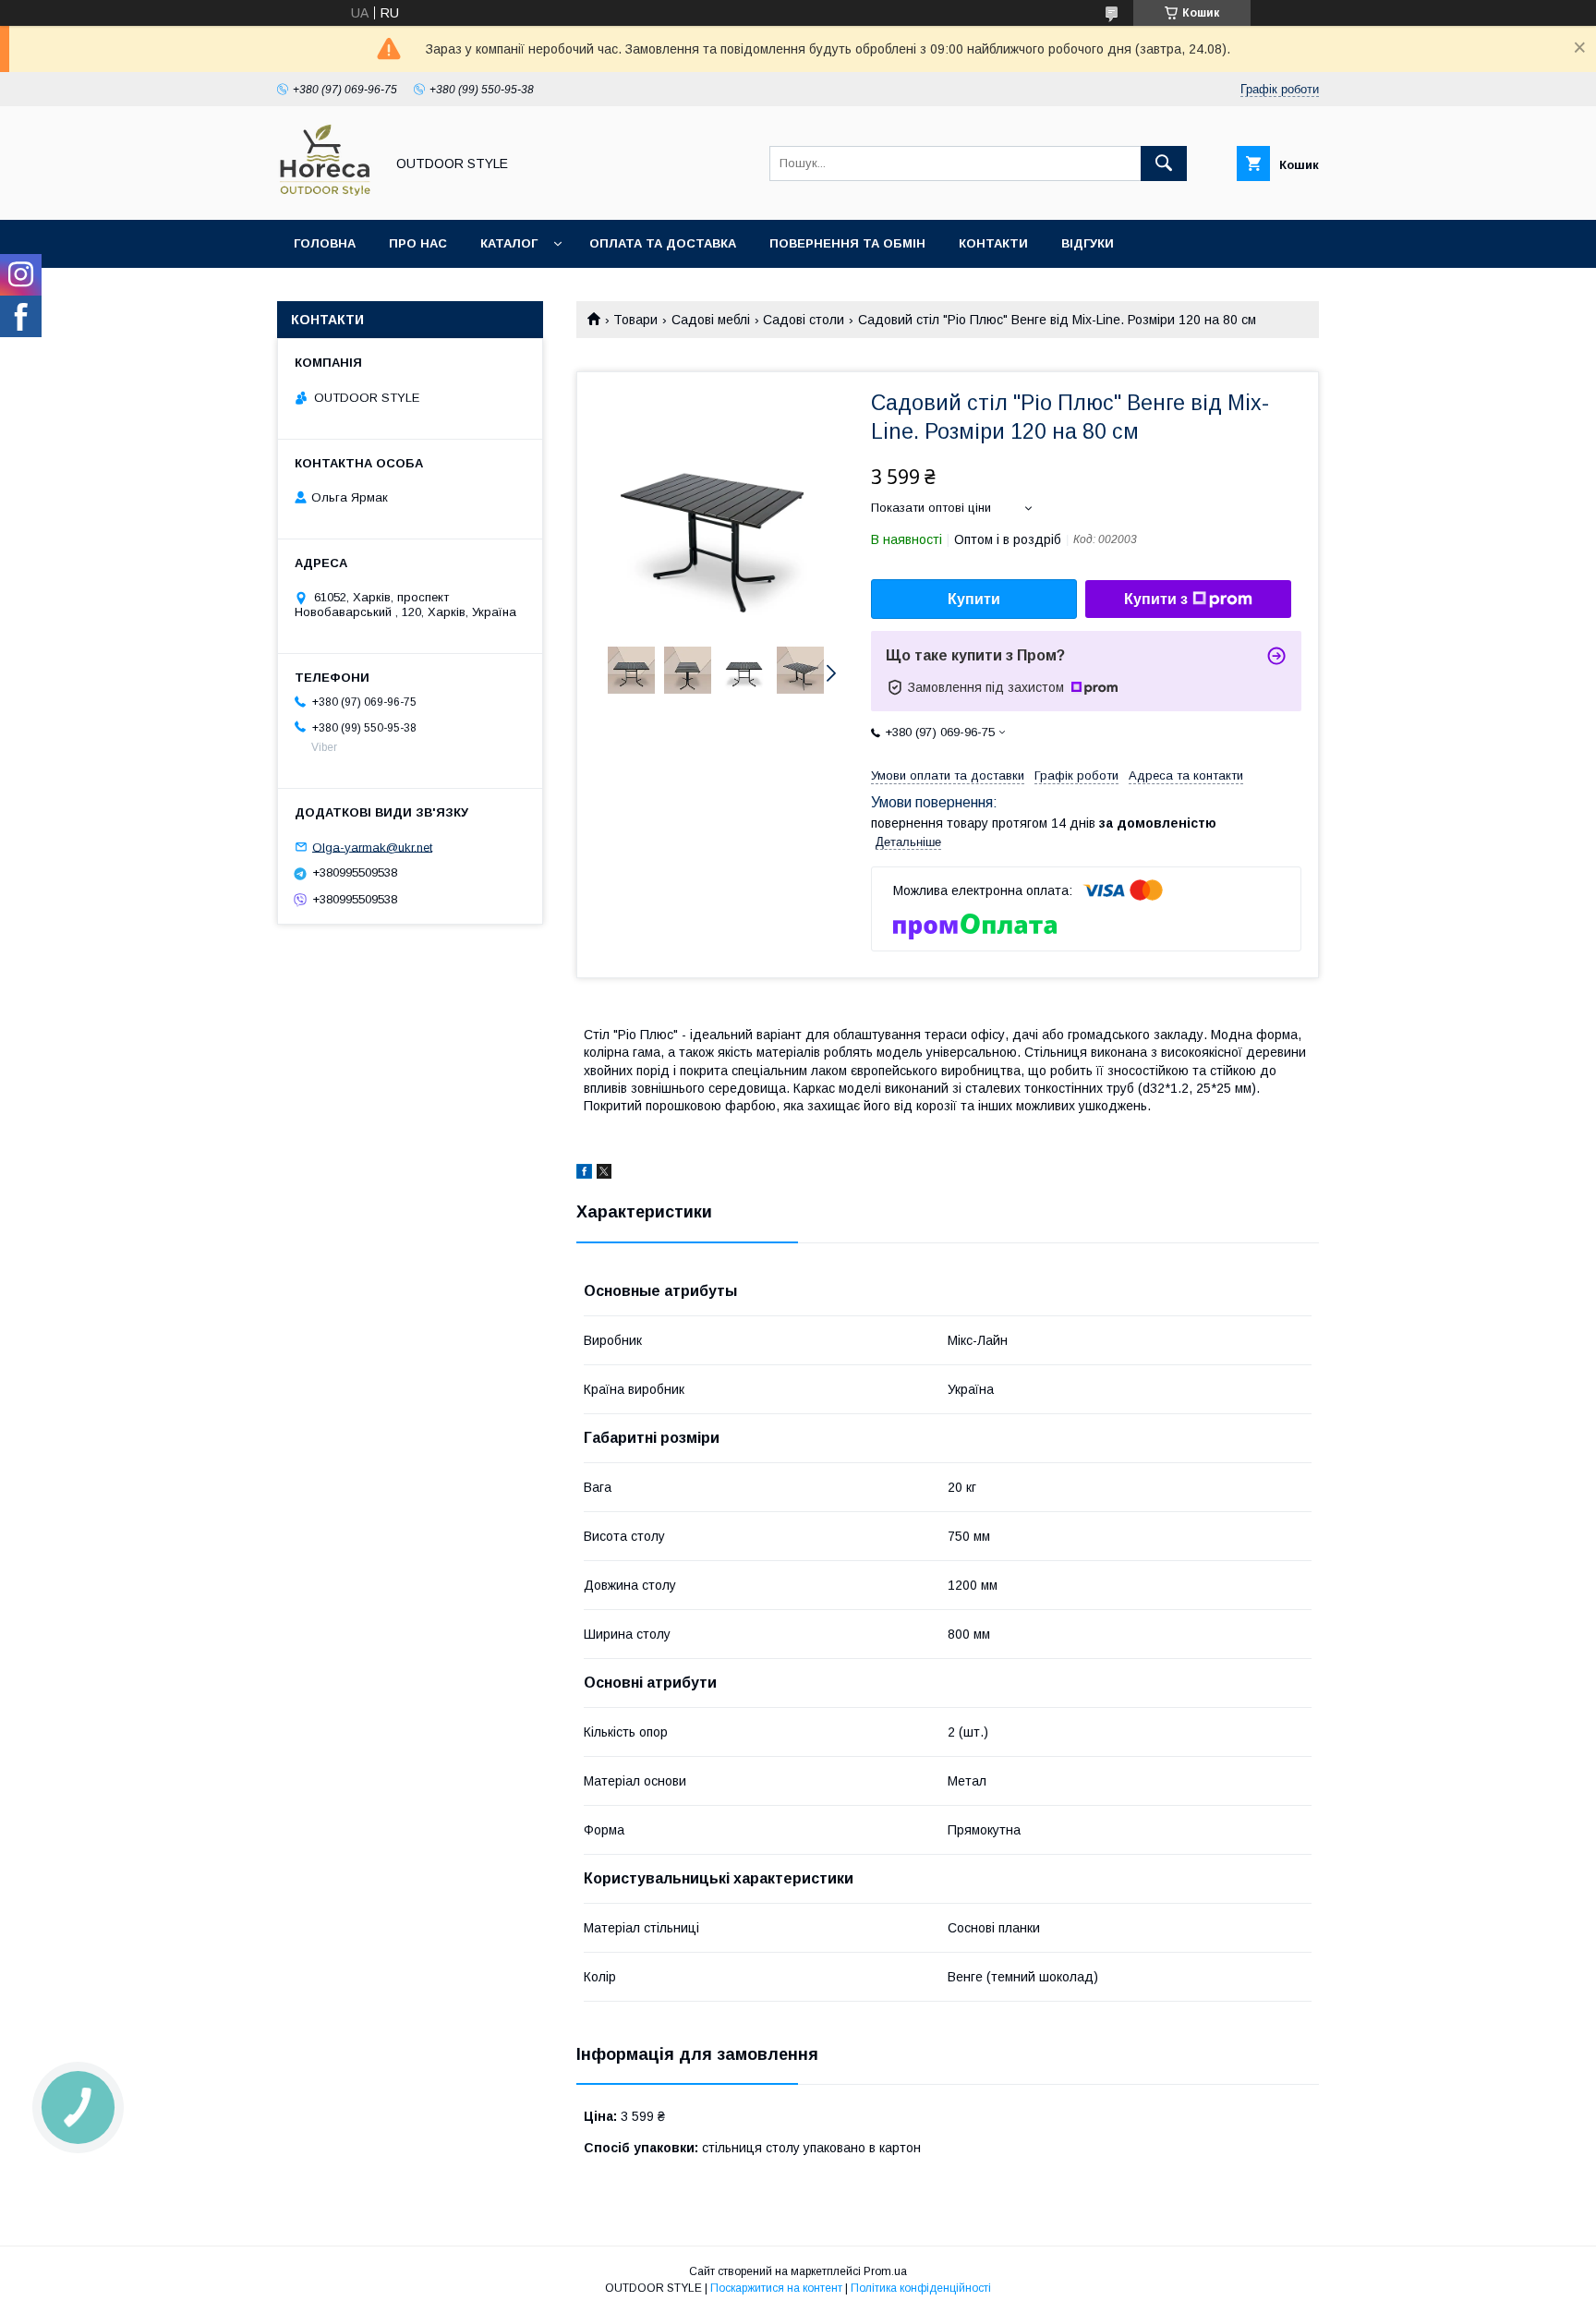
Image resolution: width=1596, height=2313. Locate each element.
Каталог (509, 243)
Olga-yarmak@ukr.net (372, 847)
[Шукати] (1164, 163)
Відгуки (1088, 243)
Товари (635, 320)
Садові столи (804, 320)
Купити (974, 599)
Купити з (1156, 599)
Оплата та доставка (663, 243)
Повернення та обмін (847, 243)
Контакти (993, 243)
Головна (325, 243)
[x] (604, 1174)
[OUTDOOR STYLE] (326, 196)
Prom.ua (885, 2271)
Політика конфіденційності (921, 2288)
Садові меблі (711, 320)
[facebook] (584, 1174)
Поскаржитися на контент (776, 2288)
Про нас (418, 243)
